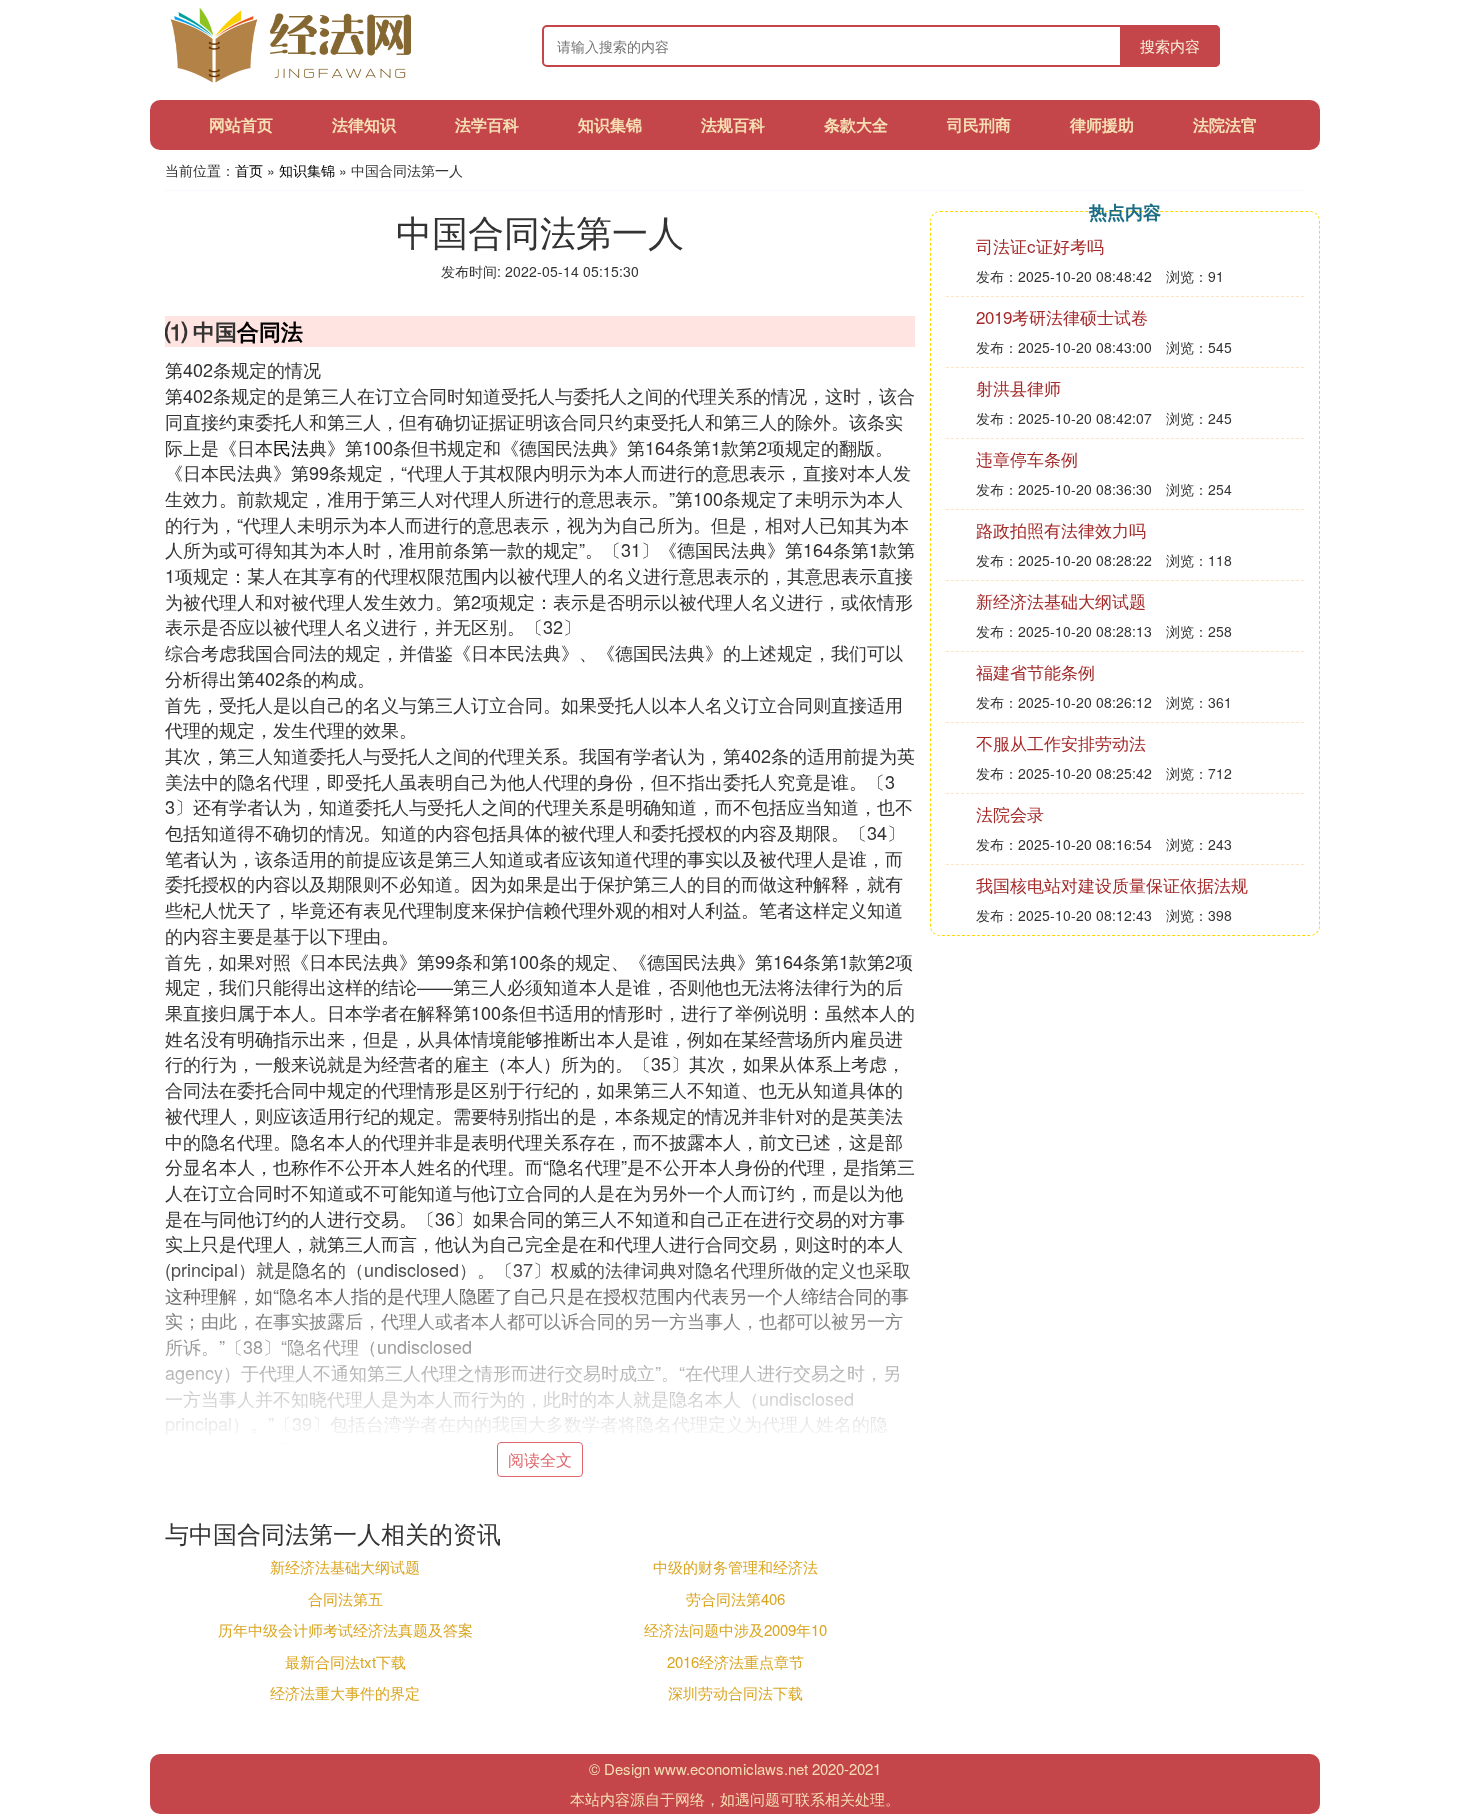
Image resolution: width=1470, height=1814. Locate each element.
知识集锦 (610, 124)
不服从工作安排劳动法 (1061, 742)
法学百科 (487, 124)
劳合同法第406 (735, 1598)
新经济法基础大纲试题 (345, 1566)
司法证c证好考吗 (1040, 245)
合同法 (270, 331)
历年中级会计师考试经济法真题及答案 (345, 1629)
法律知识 (364, 124)
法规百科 (733, 124)
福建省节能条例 (1035, 671)
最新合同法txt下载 (345, 1661)
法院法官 (1225, 124)
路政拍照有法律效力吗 (1061, 529)
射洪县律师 (1018, 387)
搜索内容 (1170, 45)
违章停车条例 (1027, 458)
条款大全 (856, 124)
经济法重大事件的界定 (345, 1692)
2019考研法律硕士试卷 (1062, 316)
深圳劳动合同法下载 (735, 1692)
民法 (291, 447)
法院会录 (1010, 813)
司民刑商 (979, 124)
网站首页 (241, 124)
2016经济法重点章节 (735, 1661)
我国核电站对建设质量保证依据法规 (1112, 884)
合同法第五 (345, 1598)
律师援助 (1102, 124)
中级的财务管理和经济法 (735, 1566)
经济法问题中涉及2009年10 (735, 1629)
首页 (249, 170)
